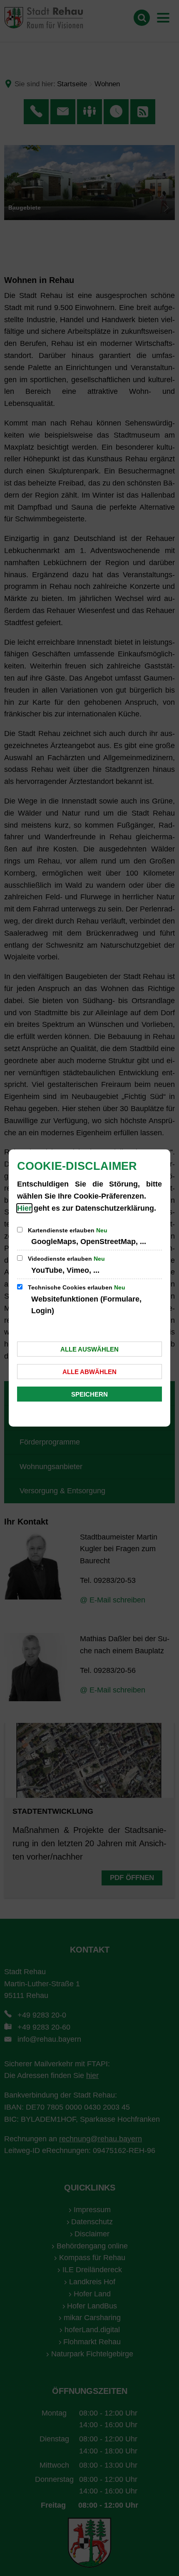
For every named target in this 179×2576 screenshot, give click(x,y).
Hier (24, 1208)
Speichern (89, 1394)
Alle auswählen (89, 1349)
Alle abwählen (89, 1372)
